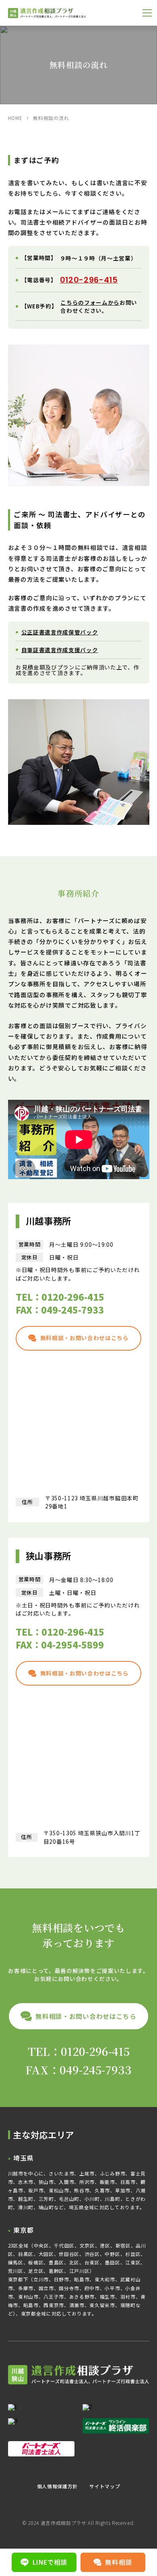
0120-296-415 (89, 280)
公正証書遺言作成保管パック (60, 632)
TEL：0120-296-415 (60, 1297)
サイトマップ (105, 2486)
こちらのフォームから (90, 302)
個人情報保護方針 (57, 2486)
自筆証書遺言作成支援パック (60, 650)
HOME (15, 118)
